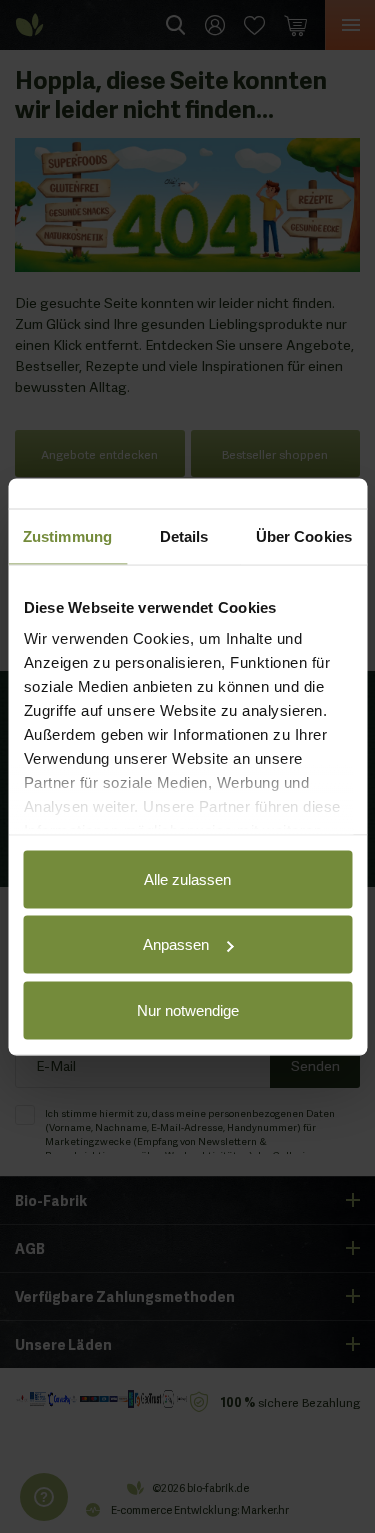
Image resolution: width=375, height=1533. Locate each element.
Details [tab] (184, 535)
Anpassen (176, 944)
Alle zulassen (187, 878)
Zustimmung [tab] (67, 535)
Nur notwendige (188, 1009)
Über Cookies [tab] (304, 535)
